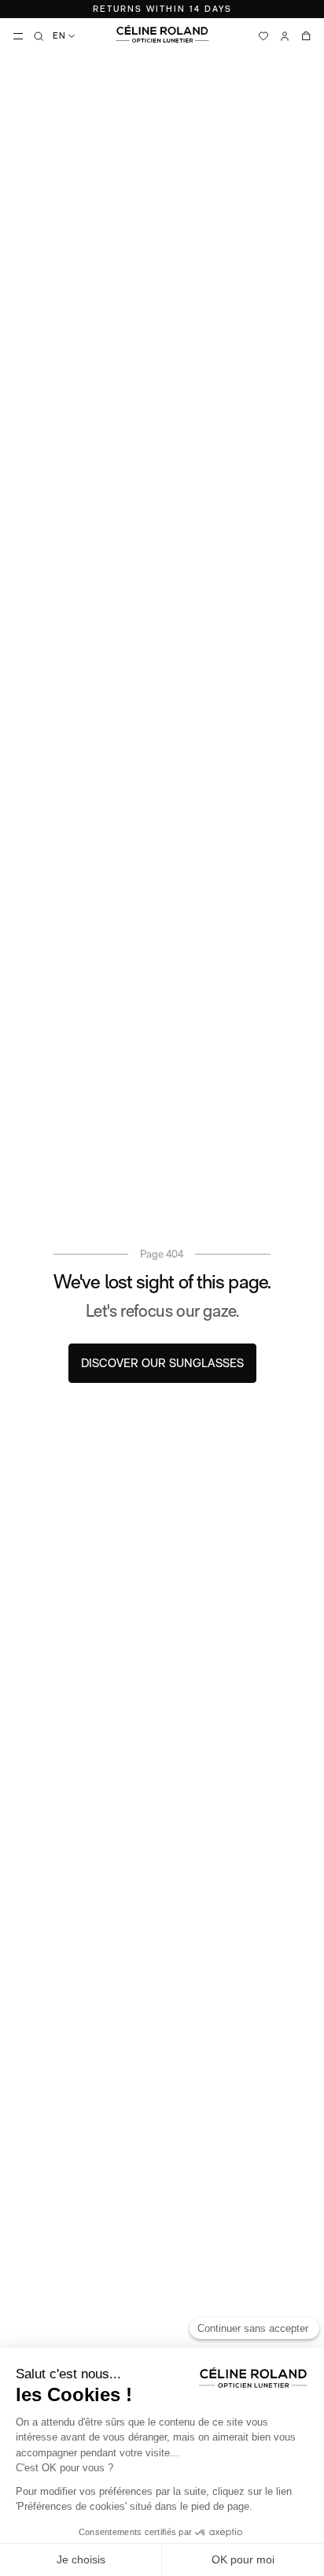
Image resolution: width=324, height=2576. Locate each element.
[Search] (39, 36)
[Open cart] (306, 36)
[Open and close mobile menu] (18, 36)
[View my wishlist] (263, 36)
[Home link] (162, 34)
